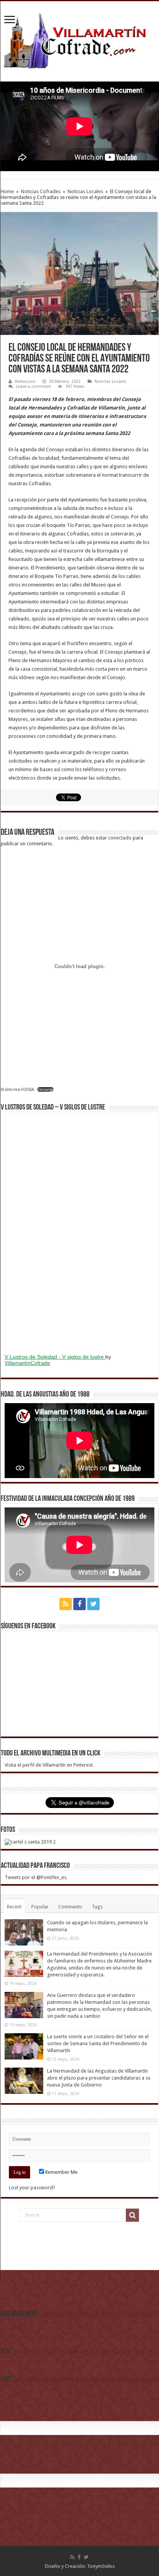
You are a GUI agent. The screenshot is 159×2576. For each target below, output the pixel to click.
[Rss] (66, 1604)
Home (7, 191)
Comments (70, 1907)
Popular (40, 1907)
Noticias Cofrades (41, 191)
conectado (120, 838)
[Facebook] (79, 1604)
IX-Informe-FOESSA (17, 1089)
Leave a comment (33, 387)
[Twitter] (93, 1604)
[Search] (132, 2215)
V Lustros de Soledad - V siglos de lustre (55, 1357)
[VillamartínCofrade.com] (79, 40)
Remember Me (61, 2172)
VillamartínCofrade (27, 1363)
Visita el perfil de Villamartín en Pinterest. (49, 1765)
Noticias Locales (85, 191)
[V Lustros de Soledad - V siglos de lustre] (79, 1232)
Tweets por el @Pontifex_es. (36, 1877)
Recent (14, 1907)
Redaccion (25, 381)
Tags (97, 1907)
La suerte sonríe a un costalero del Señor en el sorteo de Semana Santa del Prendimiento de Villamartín (98, 2043)
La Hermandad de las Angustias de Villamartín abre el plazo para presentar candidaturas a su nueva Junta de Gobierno (99, 2078)
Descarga (45, 1089)
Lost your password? (32, 2188)
